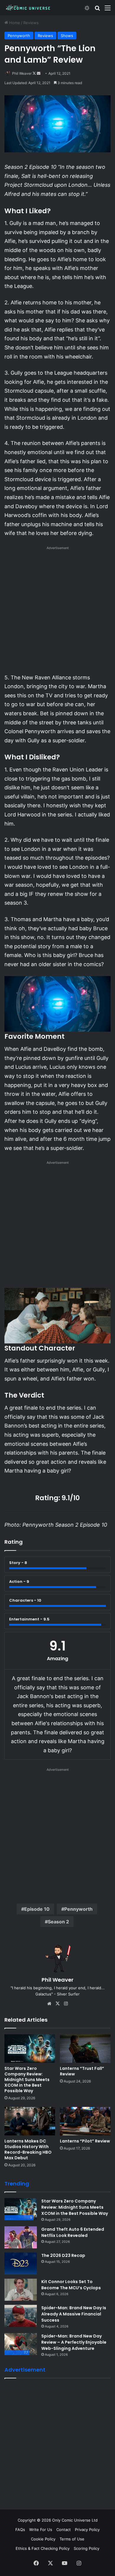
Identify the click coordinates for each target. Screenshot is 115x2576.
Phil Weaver (22, 73)
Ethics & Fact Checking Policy (43, 2548)
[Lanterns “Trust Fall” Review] (85, 2049)
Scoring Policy (87, 2548)
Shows (67, 36)
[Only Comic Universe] (28, 8)
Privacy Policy (87, 2530)
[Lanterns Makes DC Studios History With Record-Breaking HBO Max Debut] (30, 2121)
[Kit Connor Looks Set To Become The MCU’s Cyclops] (21, 2290)
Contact (64, 2530)
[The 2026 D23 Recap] (21, 2264)
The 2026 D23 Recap (63, 2255)
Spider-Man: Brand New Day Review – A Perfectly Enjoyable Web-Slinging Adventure (74, 2342)
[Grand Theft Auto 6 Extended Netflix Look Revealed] (21, 2237)
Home (14, 23)
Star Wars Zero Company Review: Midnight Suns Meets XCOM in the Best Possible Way (27, 2080)
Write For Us (41, 2530)
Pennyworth (19, 36)
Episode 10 (37, 1909)
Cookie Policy (43, 2539)
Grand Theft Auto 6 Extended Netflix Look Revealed (73, 2232)
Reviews (31, 23)
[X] (57, 2004)
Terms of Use (72, 2539)
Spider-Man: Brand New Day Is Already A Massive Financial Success (74, 2314)
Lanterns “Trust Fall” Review (82, 2071)
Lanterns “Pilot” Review (85, 2141)
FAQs (20, 2530)
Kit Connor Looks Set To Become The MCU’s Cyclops (71, 2285)
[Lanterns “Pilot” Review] (85, 2121)
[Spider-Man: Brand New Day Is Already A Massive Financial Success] (21, 2316)
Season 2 (58, 1922)
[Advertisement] (57, 612)
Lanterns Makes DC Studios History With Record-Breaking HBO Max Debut (28, 2149)
